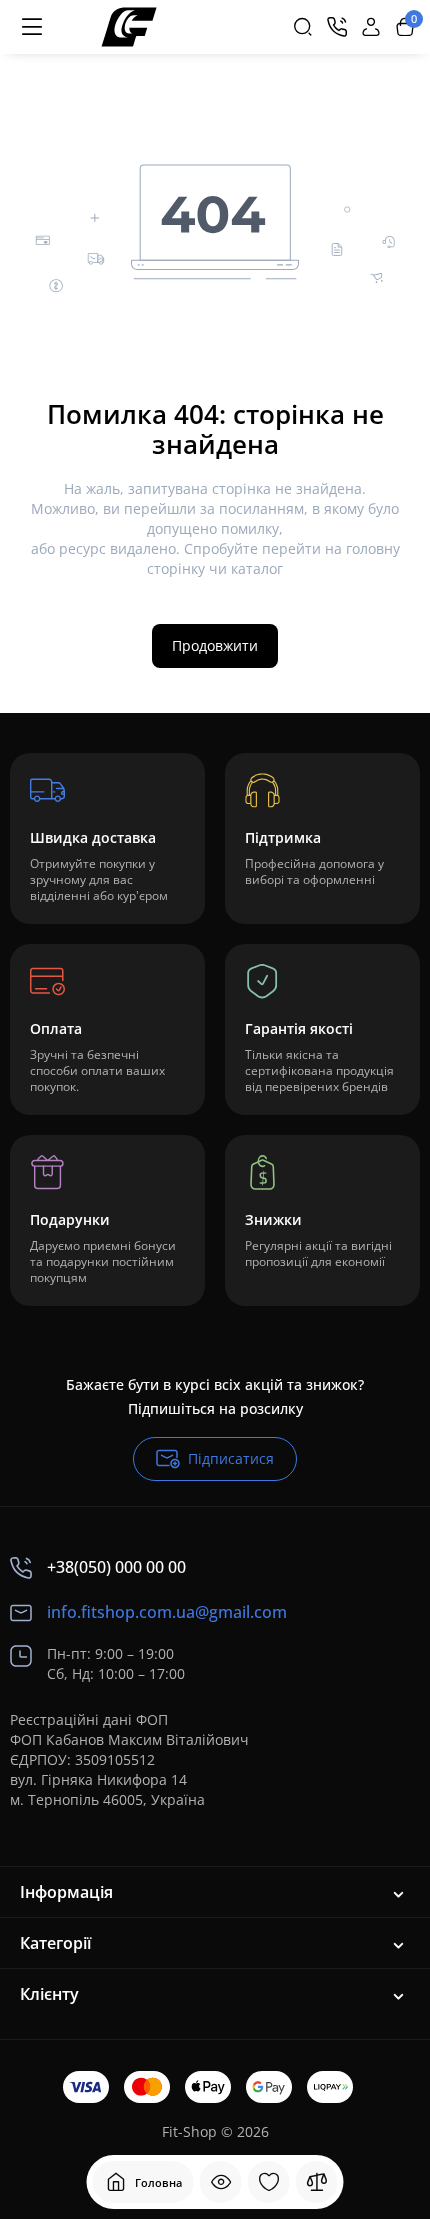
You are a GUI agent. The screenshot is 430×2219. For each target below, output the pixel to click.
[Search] (303, 27)
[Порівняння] (317, 2182)
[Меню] (32, 27)
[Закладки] (269, 2182)
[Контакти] (337, 27)
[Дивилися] (221, 2182)
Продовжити (215, 645)
